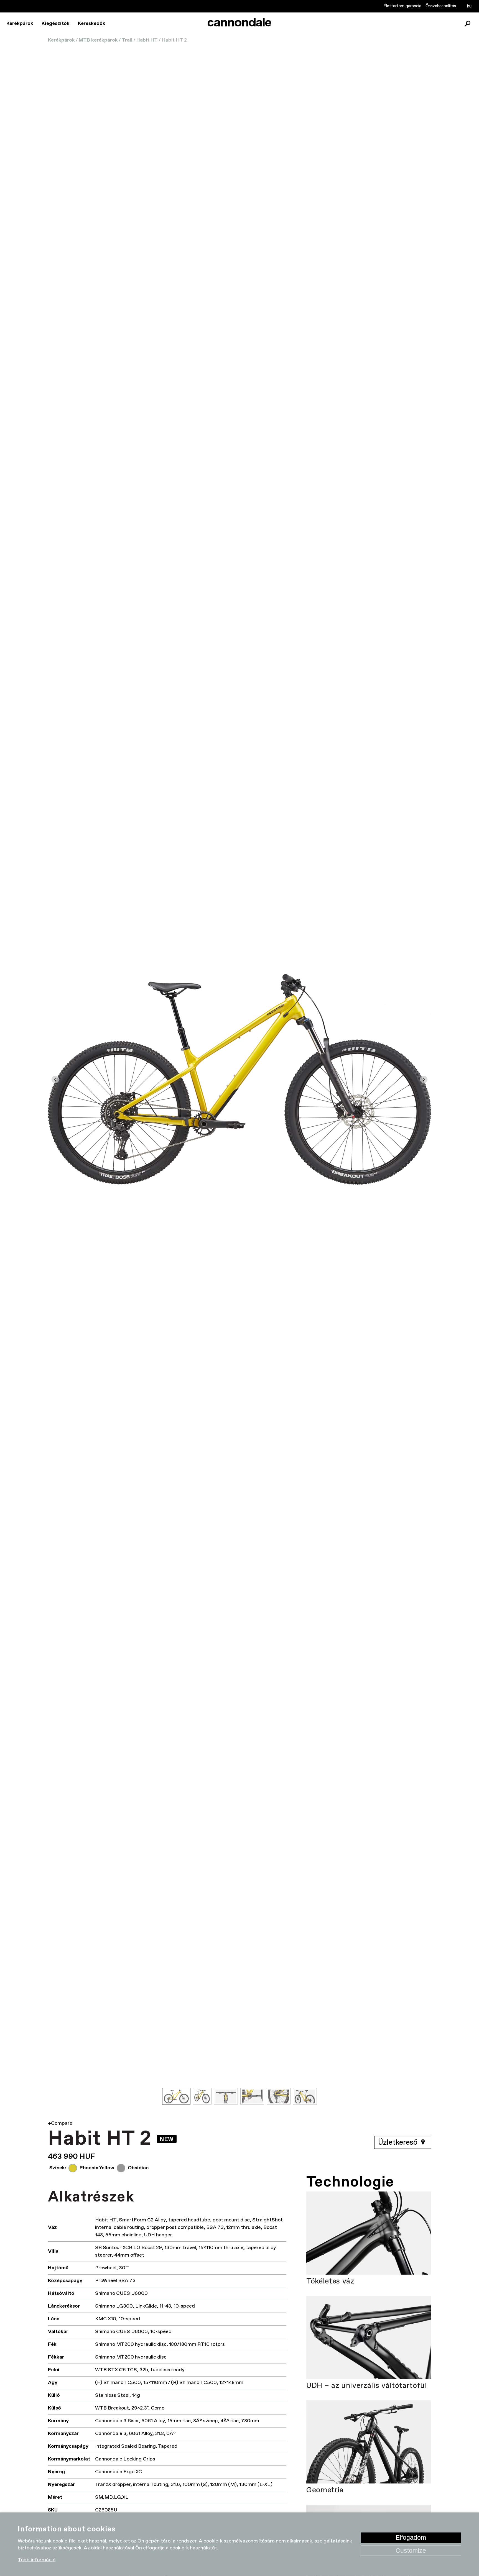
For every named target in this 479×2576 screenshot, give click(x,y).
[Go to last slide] (55, 1079)
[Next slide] (424, 1079)
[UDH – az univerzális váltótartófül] (369, 2337)
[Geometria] (369, 2442)
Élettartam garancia (402, 6)
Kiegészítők (56, 24)
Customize (411, 2550)
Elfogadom (411, 2537)
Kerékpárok (20, 24)
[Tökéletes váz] (369, 2233)
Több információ (37, 2560)
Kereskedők (92, 24)
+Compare (60, 2123)
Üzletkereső (399, 2143)
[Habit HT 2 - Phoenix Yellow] (239, 1079)
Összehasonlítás (441, 6)
